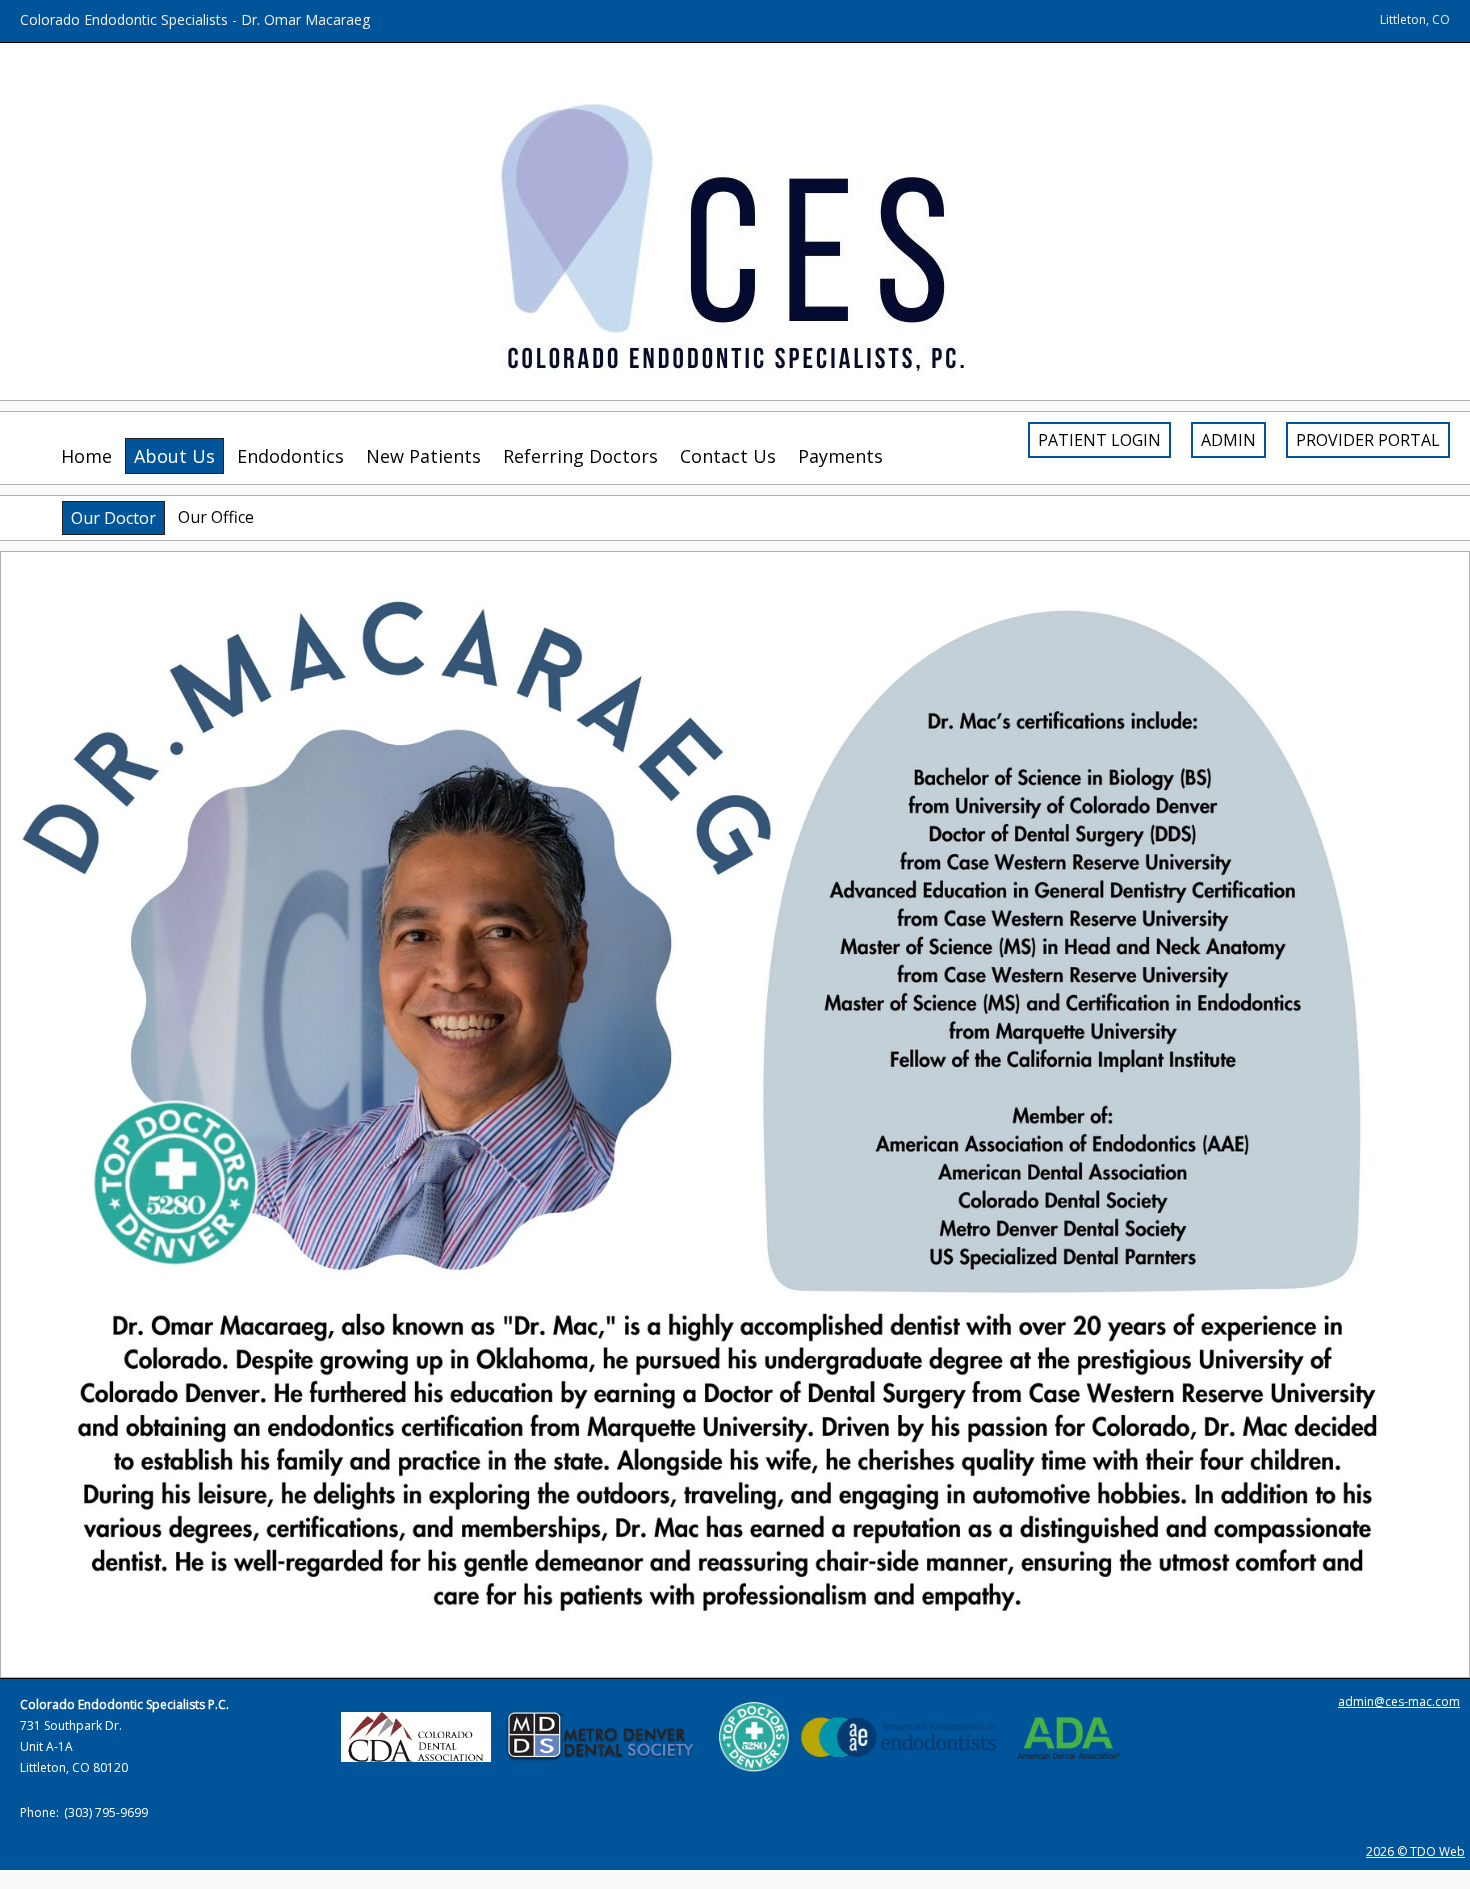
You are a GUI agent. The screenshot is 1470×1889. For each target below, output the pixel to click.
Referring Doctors (580, 456)
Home (86, 456)
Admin (1228, 440)
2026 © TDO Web (1415, 1851)
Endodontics (290, 456)
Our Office (216, 517)
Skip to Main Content (62, 9)
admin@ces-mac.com (1399, 1701)
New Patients (423, 456)
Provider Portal (1368, 440)
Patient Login (1099, 440)
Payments (840, 456)
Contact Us (728, 456)
